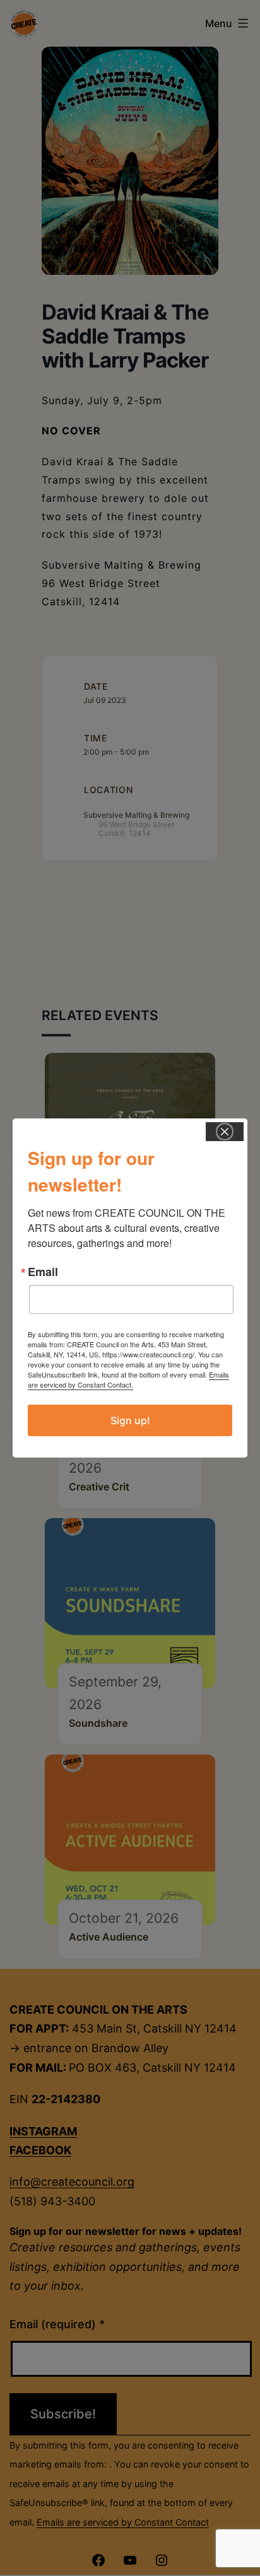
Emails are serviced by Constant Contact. (128, 1379)
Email (43, 1272)
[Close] (225, 1132)
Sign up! (130, 1420)
